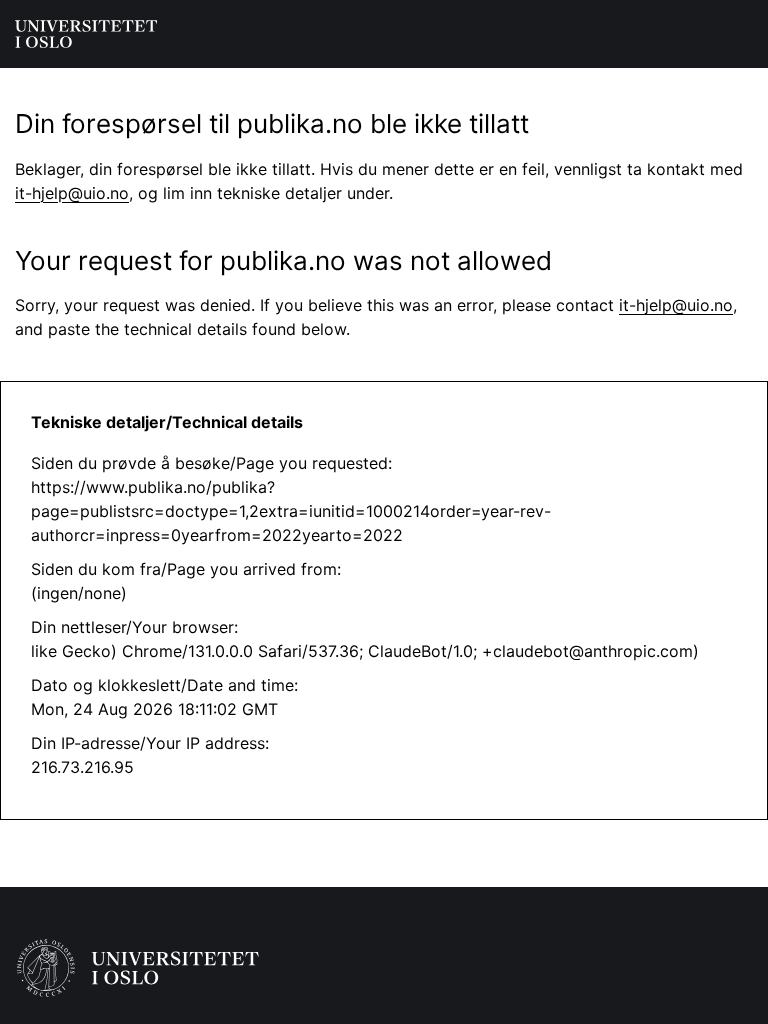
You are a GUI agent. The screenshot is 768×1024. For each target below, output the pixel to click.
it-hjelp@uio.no (72, 193)
